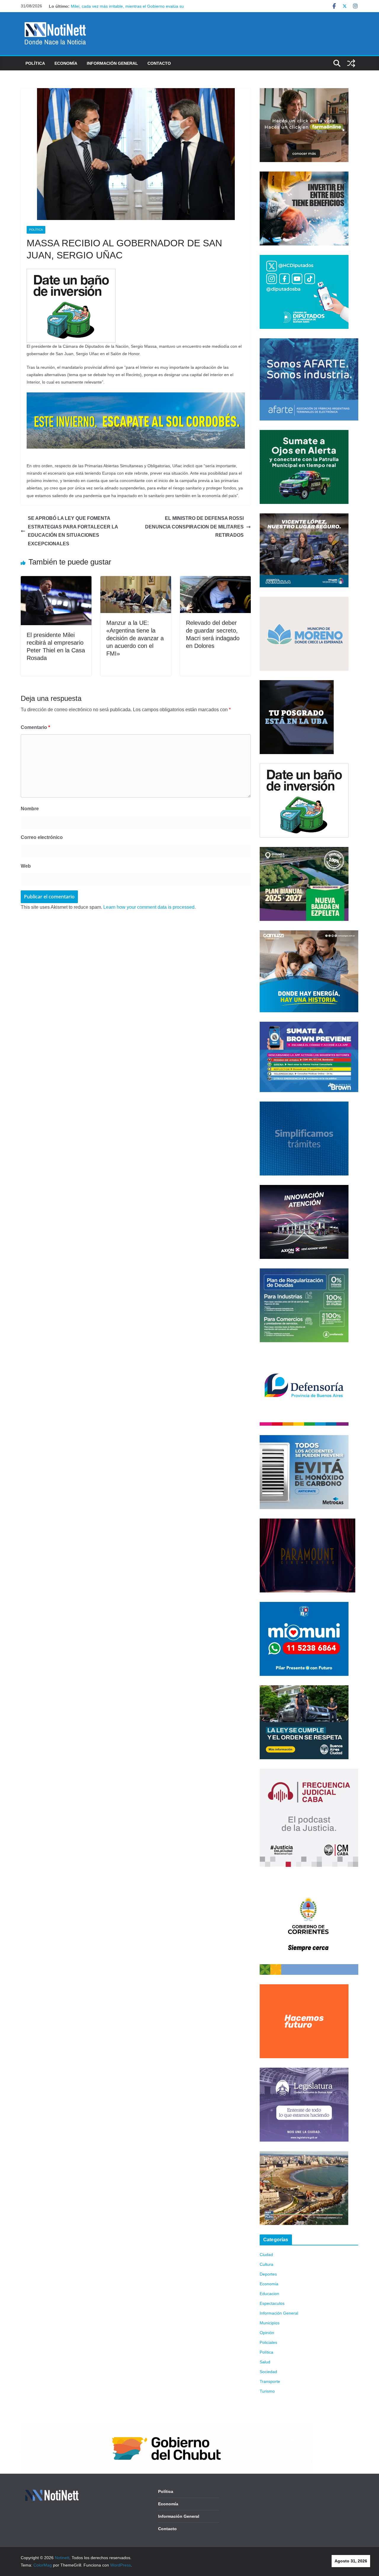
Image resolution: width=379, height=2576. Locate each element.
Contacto (159, 63)
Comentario (35, 727)
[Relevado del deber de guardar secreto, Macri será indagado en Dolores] (215, 580)
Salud (265, 2362)
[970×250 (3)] (136, 396)
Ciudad (266, 2255)
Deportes (268, 2274)
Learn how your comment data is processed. (150, 907)
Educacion (269, 2294)
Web (26, 866)
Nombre (30, 809)
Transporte (270, 2381)
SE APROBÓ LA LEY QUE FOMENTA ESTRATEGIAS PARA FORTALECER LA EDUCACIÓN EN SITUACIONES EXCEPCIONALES (73, 531)
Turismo (267, 2391)
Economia (269, 2284)
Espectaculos (272, 2303)
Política (35, 63)
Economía (66, 63)
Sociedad (268, 2372)
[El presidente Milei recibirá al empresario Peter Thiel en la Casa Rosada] (56, 580)
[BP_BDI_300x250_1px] (71, 273)
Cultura (266, 2264)
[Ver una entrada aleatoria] (351, 63)
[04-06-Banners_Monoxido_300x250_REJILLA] (304, 1439)
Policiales (268, 2342)
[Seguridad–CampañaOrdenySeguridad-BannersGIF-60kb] (304, 1689)
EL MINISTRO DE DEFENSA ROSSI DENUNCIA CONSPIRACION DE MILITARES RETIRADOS (194, 527)
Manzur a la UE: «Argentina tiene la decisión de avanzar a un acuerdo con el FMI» (135, 638)
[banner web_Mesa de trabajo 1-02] (309, 1880)
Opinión (267, 2333)
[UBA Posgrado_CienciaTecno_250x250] (297, 684)
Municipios (270, 2323)
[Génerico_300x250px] (304, 92)
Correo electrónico (42, 837)
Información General (112, 63)
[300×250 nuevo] (304, 1105)
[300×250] (304, 175)
